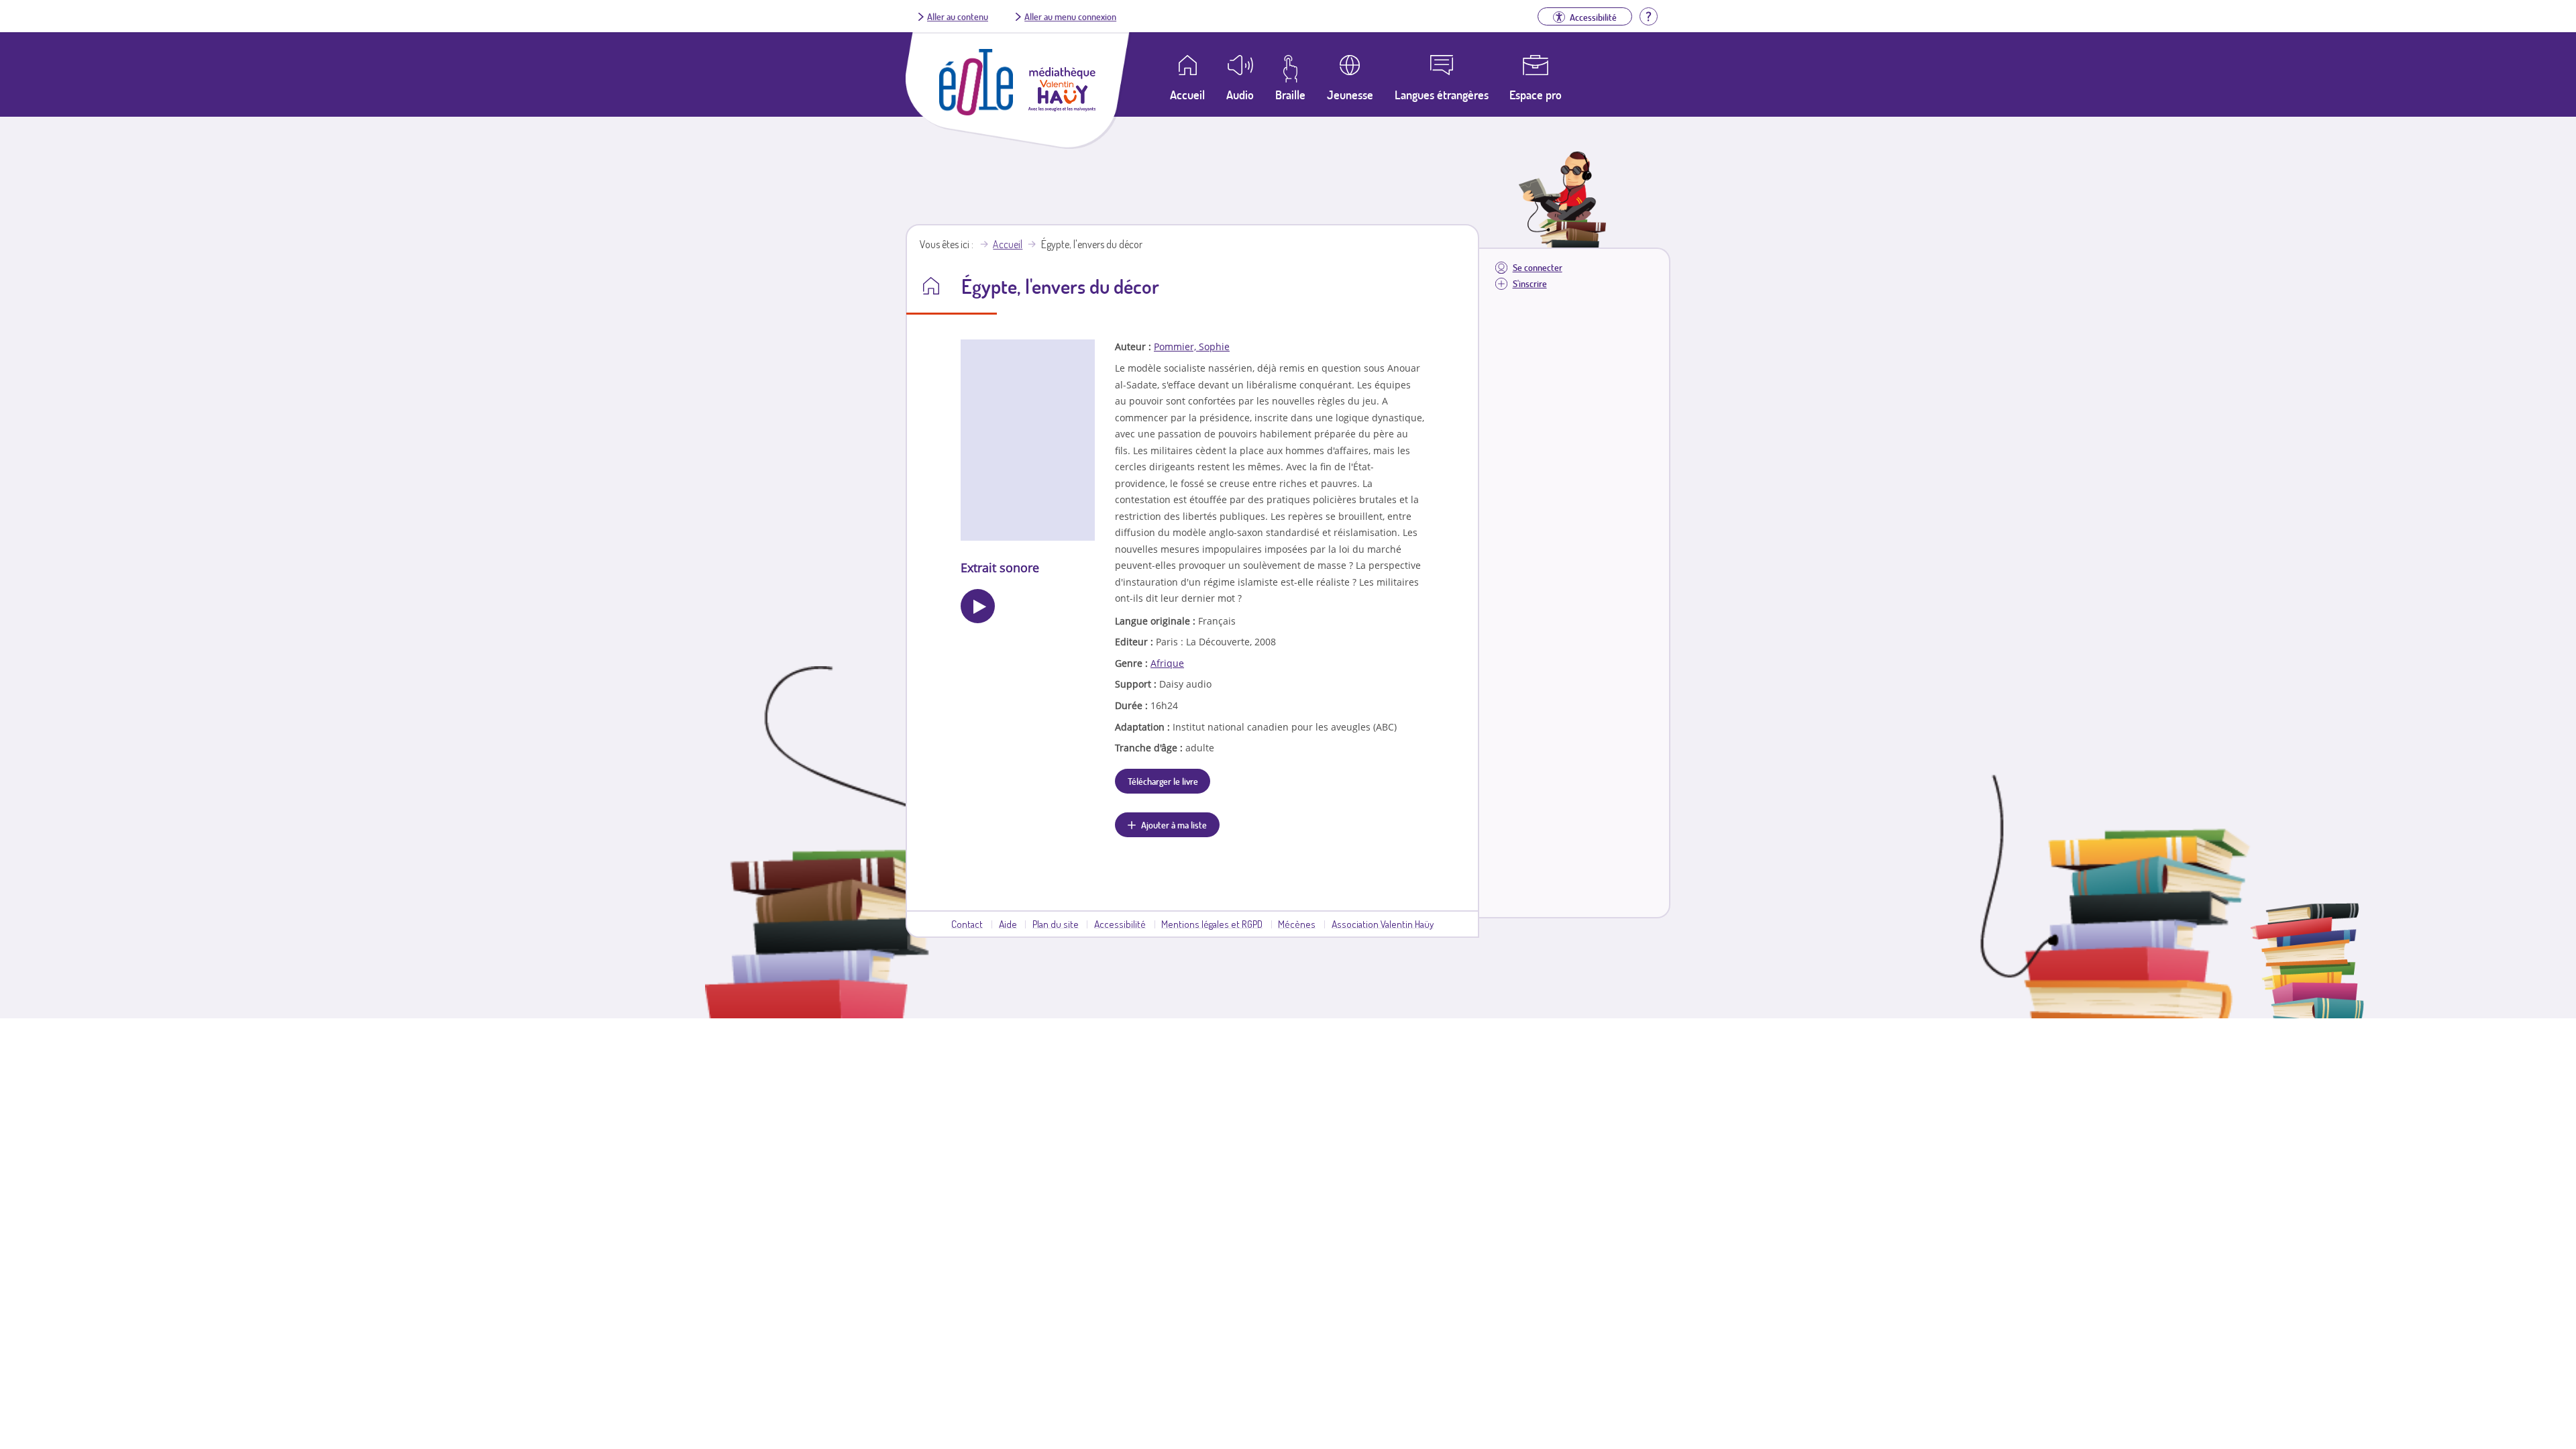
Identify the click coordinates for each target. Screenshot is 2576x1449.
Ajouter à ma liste (1174, 824)
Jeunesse (1350, 95)
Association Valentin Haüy (1383, 924)
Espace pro (1536, 95)
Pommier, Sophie (1192, 346)
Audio (1240, 95)
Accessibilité (1120, 924)
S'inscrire (1530, 283)
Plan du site (1056, 924)
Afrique (1167, 663)
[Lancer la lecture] (978, 606)
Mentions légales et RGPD (1212, 924)
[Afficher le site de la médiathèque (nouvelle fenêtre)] (1062, 107)
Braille (1290, 95)
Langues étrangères (1442, 95)
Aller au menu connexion (1070, 16)
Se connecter (1538, 267)
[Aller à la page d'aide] (1648, 15)
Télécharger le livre (1163, 781)
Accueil (1008, 244)
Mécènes (1297, 924)
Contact (967, 924)
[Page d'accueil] (976, 111)
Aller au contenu (958, 16)
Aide (1008, 924)
